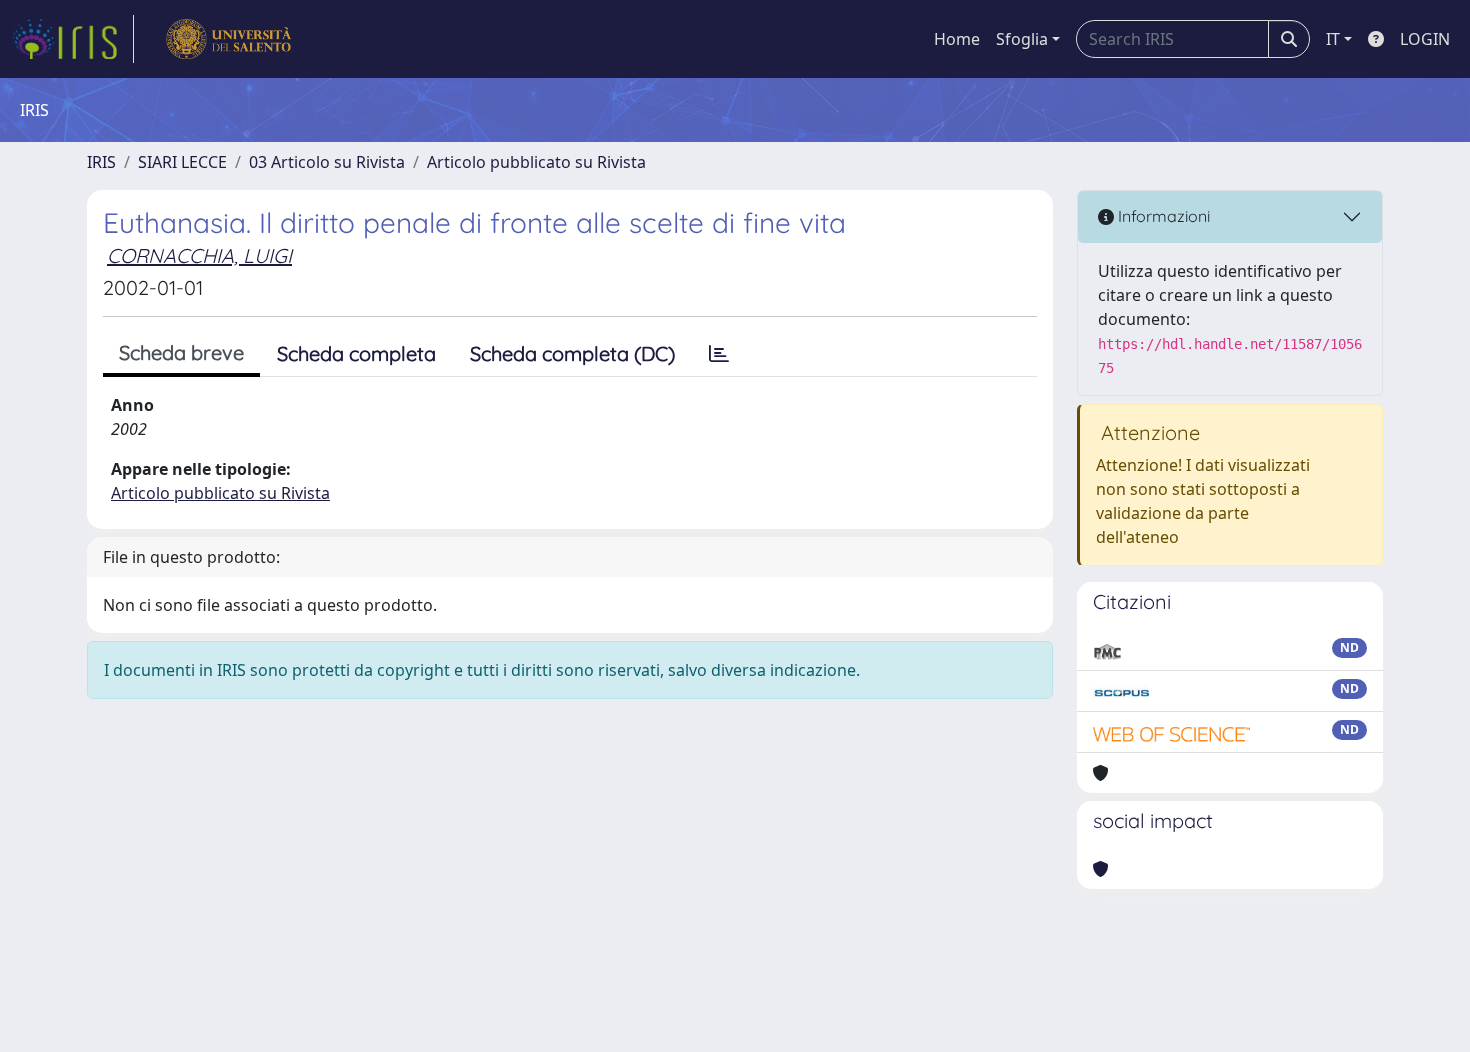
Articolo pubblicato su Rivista (536, 162)
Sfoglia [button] (1022, 39)
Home (957, 39)
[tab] (719, 354)
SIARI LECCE (182, 162)
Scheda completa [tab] (356, 353)
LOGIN (1425, 39)
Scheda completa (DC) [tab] (572, 353)
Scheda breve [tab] (181, 352)
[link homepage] (73, 39)
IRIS (101, 162)
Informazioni (1162, 216)
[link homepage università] (228, 39)
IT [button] (1333, 39)
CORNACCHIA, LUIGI (199, 255)
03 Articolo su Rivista (327, 162)
